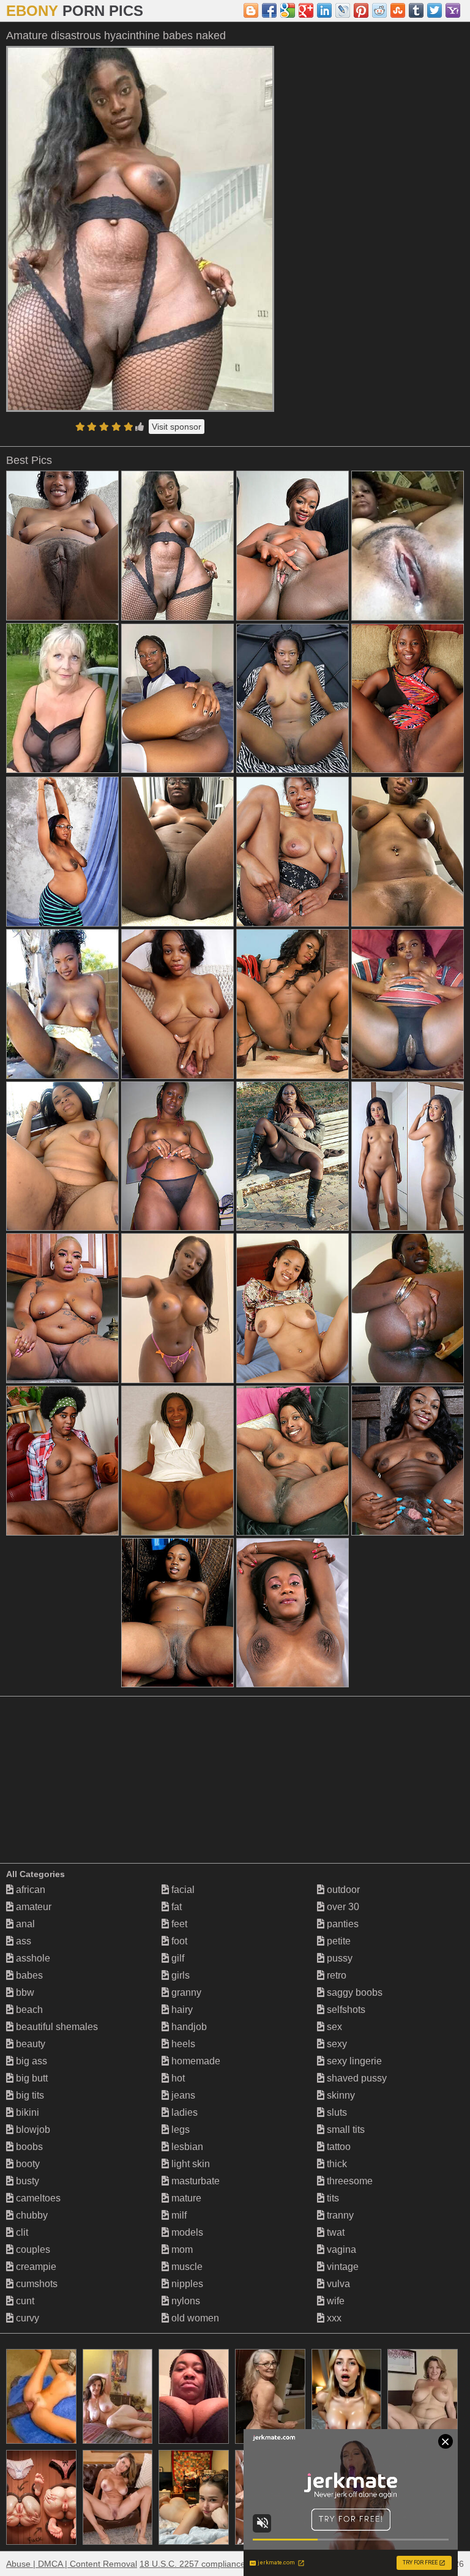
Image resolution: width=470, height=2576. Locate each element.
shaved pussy (356, 2078)
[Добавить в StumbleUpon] (398, 10)
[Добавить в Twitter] (435, 10)
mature (185, 2198)
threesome (349, 2181)
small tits (345, 2130)
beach (28, 2010)
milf (178, 2215)
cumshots (35, 2284)
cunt (24, 2301)
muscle (186, 2267)
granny (185, 1992)
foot (178, 1941)
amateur (32, 1907)
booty (27, 2164)
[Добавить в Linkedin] (324, 10)
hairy (181, 2010)
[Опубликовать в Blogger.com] (251, 10)
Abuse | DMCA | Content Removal (72, 2564)
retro (335, 1975)
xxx (333, 2318)
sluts (336, 2112)
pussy (338, 1958)
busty (26, 2181)
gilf (177, 1958)
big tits (29, 2095)
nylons (185, 2301)
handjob (188, 2027)
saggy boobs (353, 1992)
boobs (28, 2147)
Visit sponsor (177, 427)
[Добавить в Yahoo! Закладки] (453, 10)
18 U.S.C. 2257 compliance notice (205, 2564)
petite (338, 1941)
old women (194, 2318)
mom (181, 2249)
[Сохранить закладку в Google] (288, 10)
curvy (26, 2318)
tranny (339, 2215)
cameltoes (37, 2198)
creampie (35, 2267)
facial (182, 1890)
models (186, 2232)
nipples (186, 2284)
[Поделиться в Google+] (306, 10)
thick (336, 2164)
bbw (24, 1992)
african (29, 1890)
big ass (30, 2061)
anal (24, 1924)
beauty (29, 2044)
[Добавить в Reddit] (379, 10)
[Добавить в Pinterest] (361, 10)
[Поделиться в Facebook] (269, 10)
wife (334, 2301)
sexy (336, 2044)
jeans (182, 2095)
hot (177, 2078)
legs (179, 2130)
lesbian (186, 2147)
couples (32, 2249)
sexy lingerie (353, 2061)
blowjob (32, 2130)
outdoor (342, 1890)
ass (22, 1941)
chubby (31, 2215)
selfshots (345, 2010)
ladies (183, 2112)
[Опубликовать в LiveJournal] (343, 10)
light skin (189, 2164)
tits (332, 2198)
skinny (340, 2095)
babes (28, 1975)
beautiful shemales (56, 2027)
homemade (195, 2061)
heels (182, 2044)
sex (333, 2027)
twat (334, 2232)
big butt (31, 2078)
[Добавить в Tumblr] (416, 10)
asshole (32, 1958)
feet (178, 1924)
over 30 (342, 1907)
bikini (26, 2112)
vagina (340, 2249)
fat (175, 1907)
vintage (341, 2267)
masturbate (194, 2181)
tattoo (338, 2147)
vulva (337, 2284)
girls (179, 1975)
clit (21, 2232)
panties (341, 1924)
